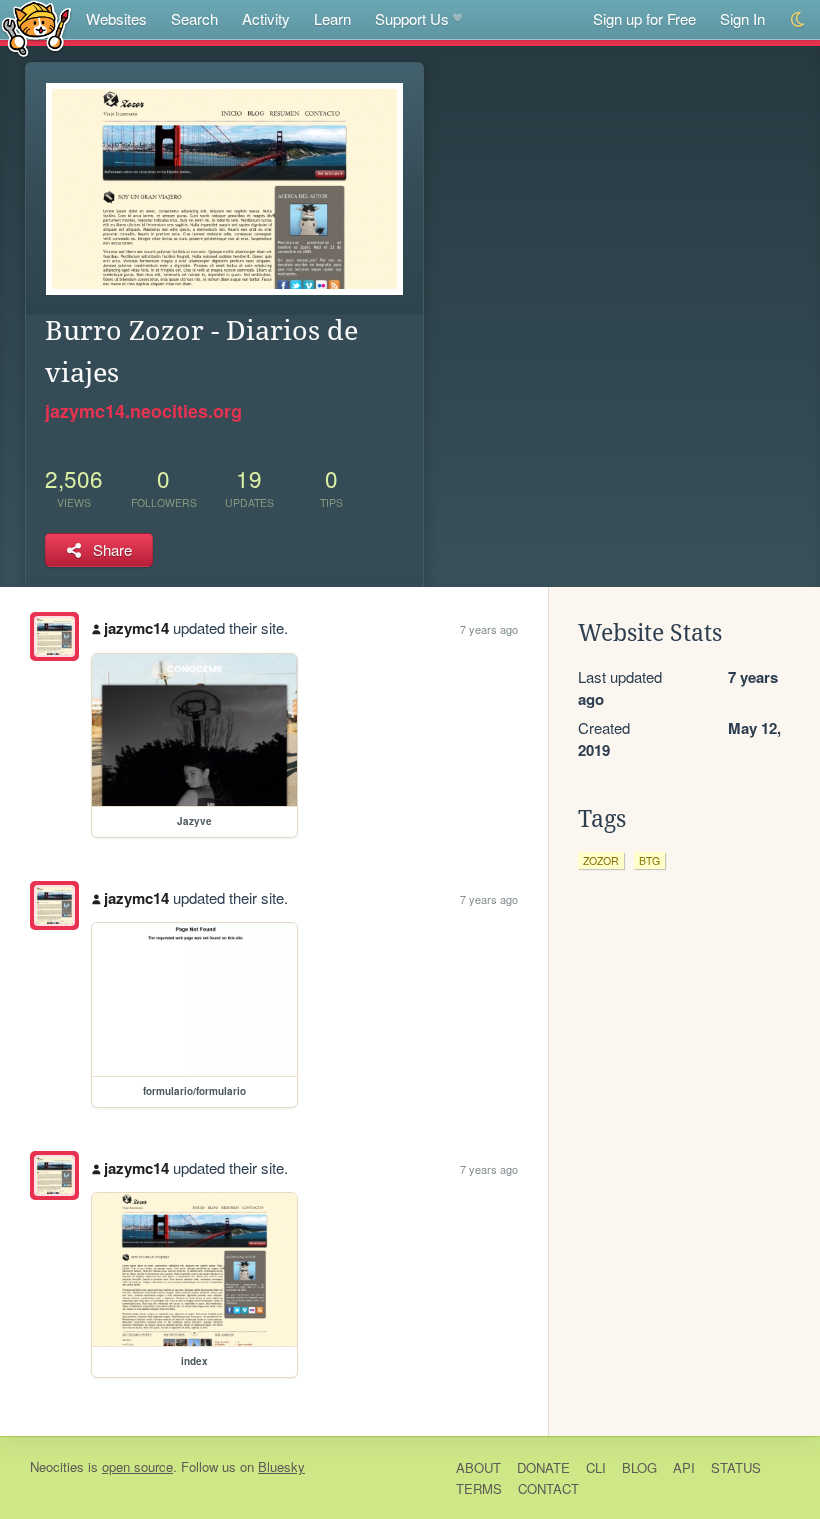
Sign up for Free (644, 18)
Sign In (742, 18)
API (684, 1467)
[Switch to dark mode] (798, 19)
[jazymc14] (54, 636)
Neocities (57, 1466)
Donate (543, 1467)
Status (736, 1467)
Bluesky (281, 1466)
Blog (639, 1467)
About (478, 1467)
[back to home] (36, 27)
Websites (116, 18)
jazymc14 (136, 628)
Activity (266, 18)
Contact (548, 1488)
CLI (596, 1467)
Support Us (412, 18)
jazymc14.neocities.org (143, 411)
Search (194, 18)
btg (649, 860)
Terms (479, 1488)
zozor (601, 860)
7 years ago (489, 629)
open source (137, 1466)
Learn (332, 18)
